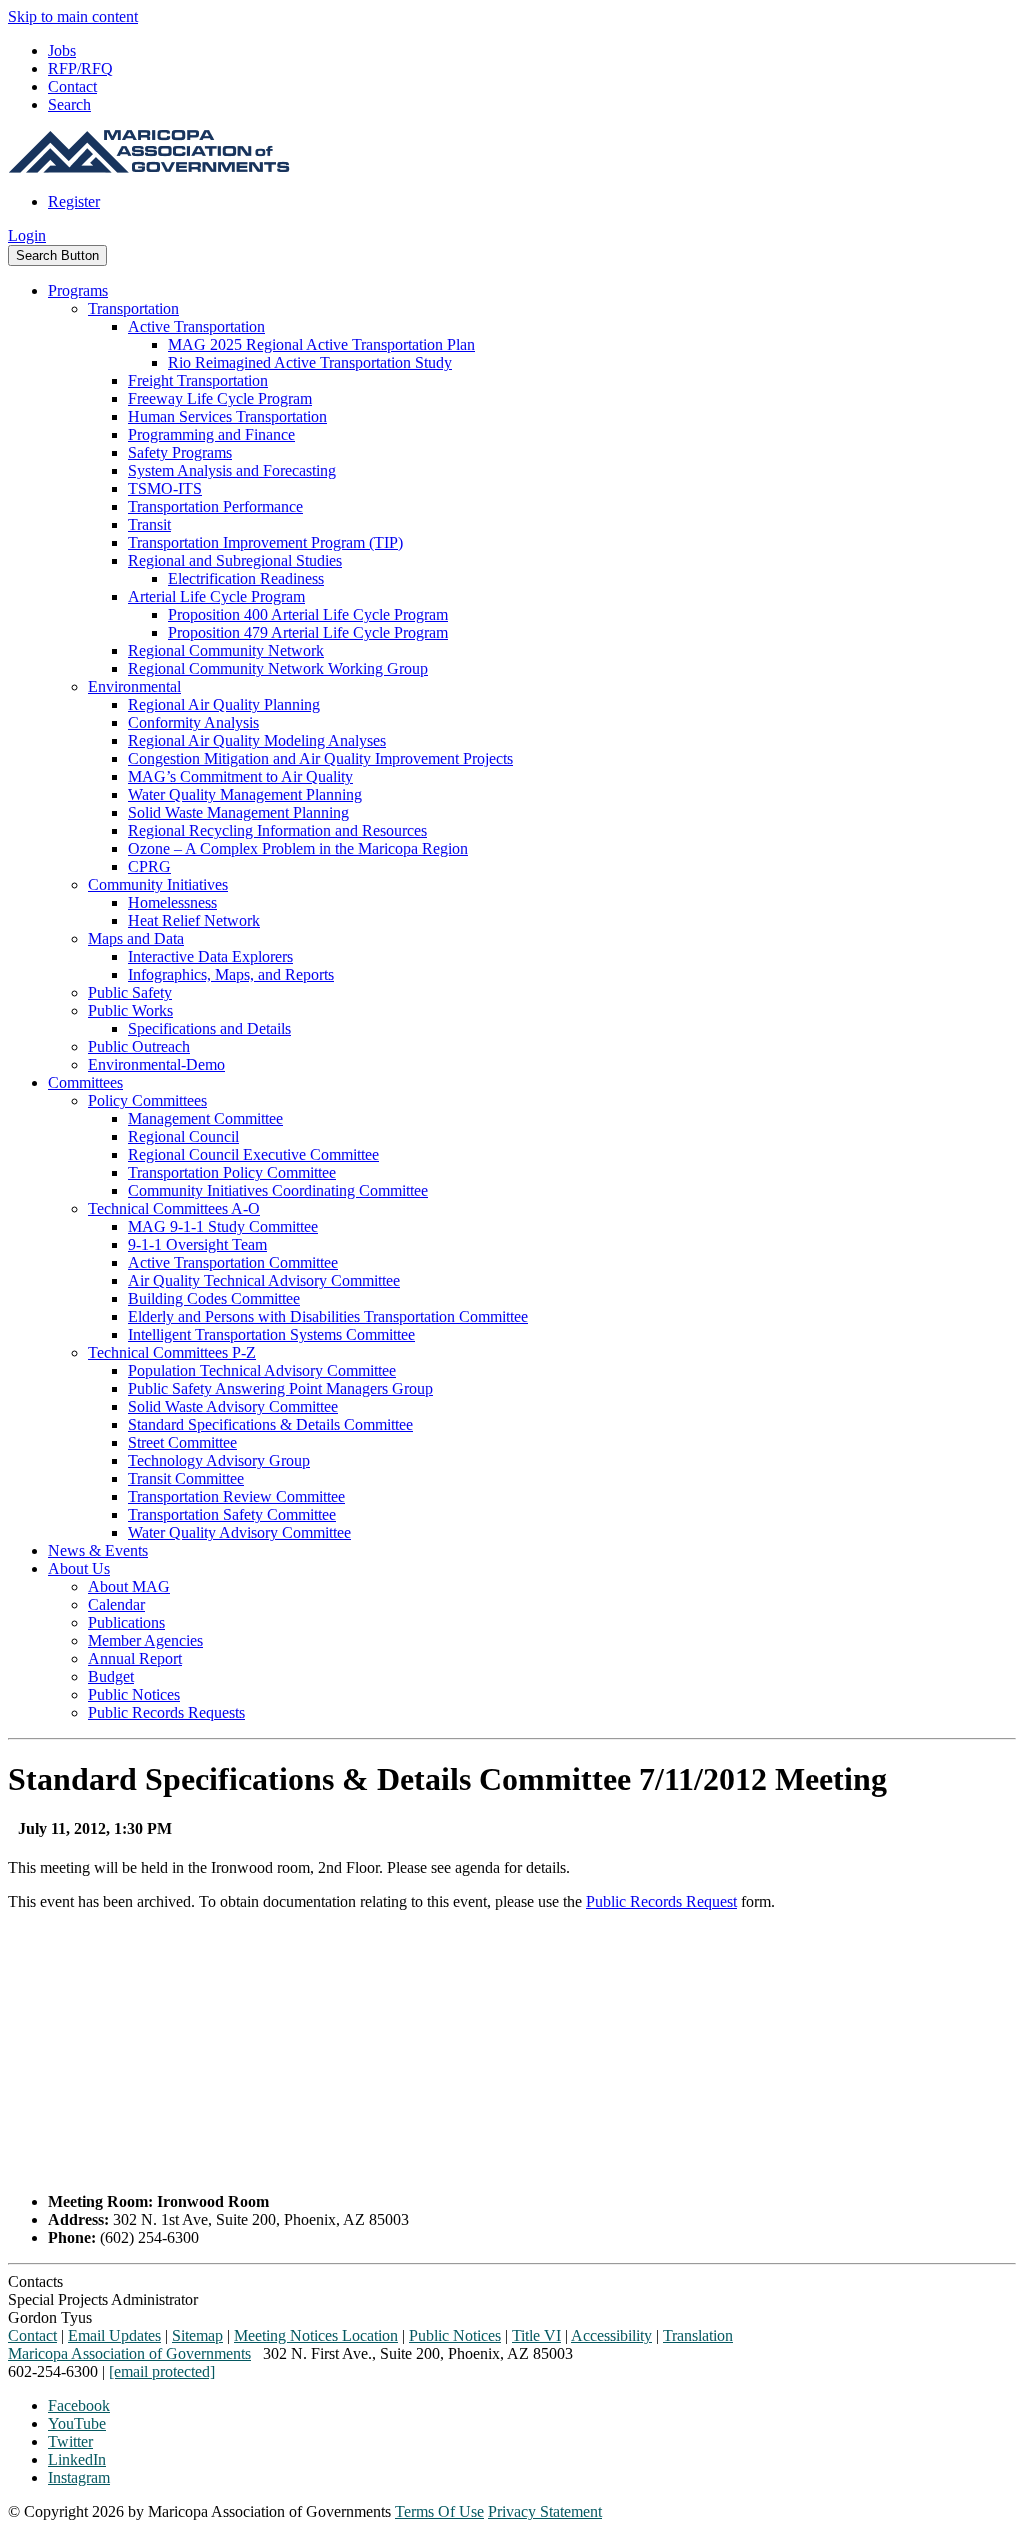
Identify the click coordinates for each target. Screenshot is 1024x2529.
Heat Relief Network (194, 920)
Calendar (116, 1604)
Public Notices (134, 1694)
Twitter (70, 2441)
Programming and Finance (211, 434)
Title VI (536, 2335)
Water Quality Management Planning (245, 794)
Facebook (79, 2405)
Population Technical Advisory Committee (262, 1370)
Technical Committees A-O (174, 1208)
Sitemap (197, 2335)
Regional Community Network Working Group (278, 668)
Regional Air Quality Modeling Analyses (257, 740)
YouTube (77, 2423)
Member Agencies (145, 1640)
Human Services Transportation (227, 416)
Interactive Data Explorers (210, 956)
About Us (79, 1568)
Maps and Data (136, 938)
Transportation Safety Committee (232, 1514)
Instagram (79, 2477)
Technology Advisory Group (219, 1460)
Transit (149, 524)
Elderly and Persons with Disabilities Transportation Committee (328, 1316)
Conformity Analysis (193, 722)
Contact (72, 86)
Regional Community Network (226, 650)
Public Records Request (661, 1901)
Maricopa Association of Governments (129, 2353)
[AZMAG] (149, 167)
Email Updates (114, 2335)
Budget (111, 1676)
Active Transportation (196, 326)
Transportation (133, 308)
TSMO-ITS (165, 488)
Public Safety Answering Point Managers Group (280, 1388)
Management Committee (205, 1118)
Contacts (35, 2281)
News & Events (98, 1550)
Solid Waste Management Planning (238, 812)
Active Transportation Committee (233, 1262)
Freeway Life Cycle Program (220, 398)
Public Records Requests (166, 1712)
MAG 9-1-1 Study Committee (223, 1226)
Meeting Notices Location (316, 2335)
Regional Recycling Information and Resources (277, 830)
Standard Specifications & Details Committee (270, 1424)
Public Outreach (139, 1046)
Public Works (130, 1010)
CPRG (149, 866)
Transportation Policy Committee (232, 1172)
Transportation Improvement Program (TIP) (265, 542)
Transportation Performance (215, 506)
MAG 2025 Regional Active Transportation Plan (321, 344)
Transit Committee (186, 1478)
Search (69, 104)
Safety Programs (180, 452)
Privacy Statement (545, 2511)
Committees (85, 1082)
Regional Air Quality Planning (224, 704)
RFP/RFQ (80, 68)
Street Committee (182, 1442)
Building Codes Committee (214, 1298)
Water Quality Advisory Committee (239, 1532)
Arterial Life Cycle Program (216, 596)
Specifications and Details (209, 1028)
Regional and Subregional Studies (235, 560)
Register (74, 201)
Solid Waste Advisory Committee (233, 1406)
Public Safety (130, 992)
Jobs (62, 50)
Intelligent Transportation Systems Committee (271, 1334)
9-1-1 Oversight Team (197, 1244)
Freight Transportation (198, 380)
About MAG (129, 1586)
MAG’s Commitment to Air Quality (240, 776)
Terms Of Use (439, 2511)
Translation (698, 2335)
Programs (78, 290)
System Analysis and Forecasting (232, 470)
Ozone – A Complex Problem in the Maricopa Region (298, 848)
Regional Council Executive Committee (253, 1154)
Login (27, 235)
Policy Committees (147, 1100)
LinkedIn (77, 2459)
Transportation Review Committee (236, 1496)
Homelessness (172, 902)
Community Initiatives (158, 884)
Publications (126, 1622)
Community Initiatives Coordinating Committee (278, 1190)
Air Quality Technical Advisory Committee (264, 1280)
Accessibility (611, 2335)
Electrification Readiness (246, 578)
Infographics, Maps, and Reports (231, 974)
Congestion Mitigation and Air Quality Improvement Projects (320, 758)
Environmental (134, 686)
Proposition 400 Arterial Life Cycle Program (308, 614)
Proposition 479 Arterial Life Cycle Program (308, 632)
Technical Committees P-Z (172, 1352)
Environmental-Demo (156, 1064)
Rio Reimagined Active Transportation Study (310, 362)
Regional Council (183, 1136)
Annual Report (135, 1658)
